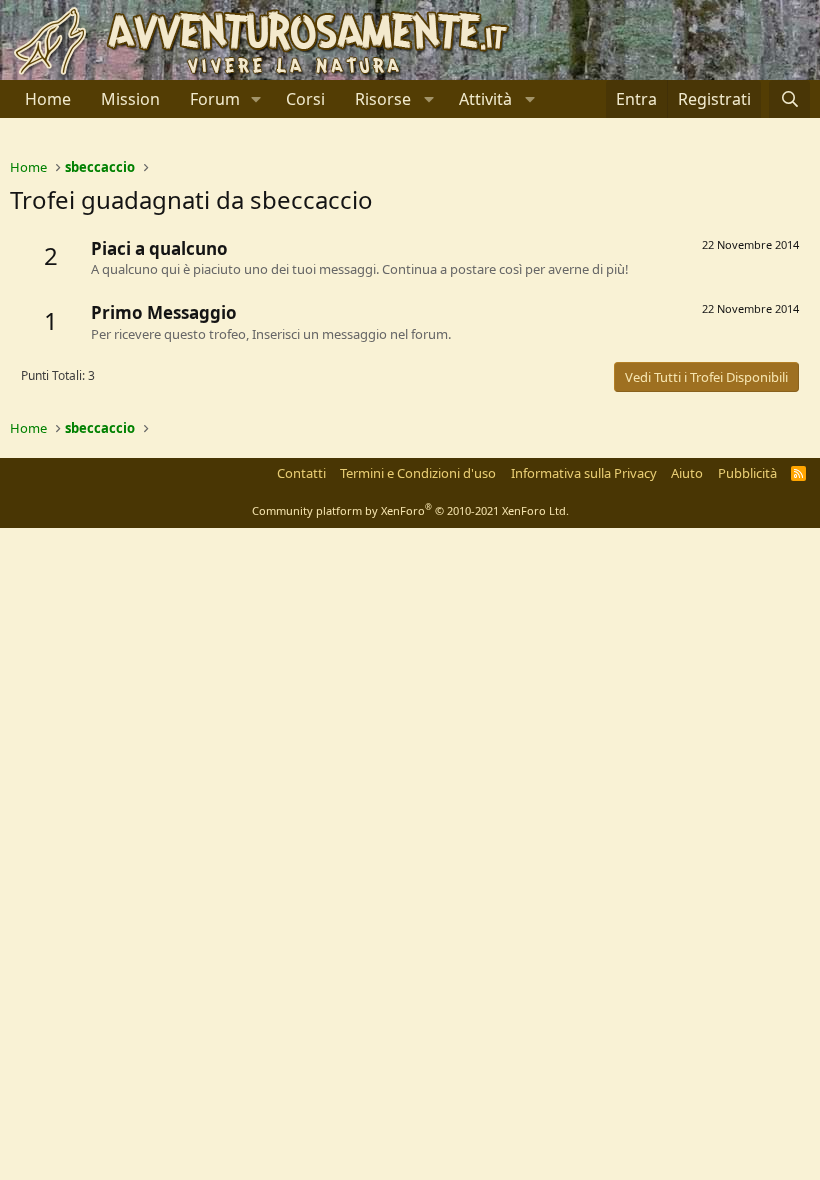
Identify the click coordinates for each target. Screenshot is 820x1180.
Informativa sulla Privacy (584, 473)
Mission (130, 99)
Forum (215, 99)
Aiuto (687, 473)
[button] (256, 99)
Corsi (305, 99)
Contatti (301, 473)
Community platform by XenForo (410, 510)
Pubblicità (747, 473)
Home (48, 99)
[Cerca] (789, 99)
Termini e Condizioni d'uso (418, 473)
